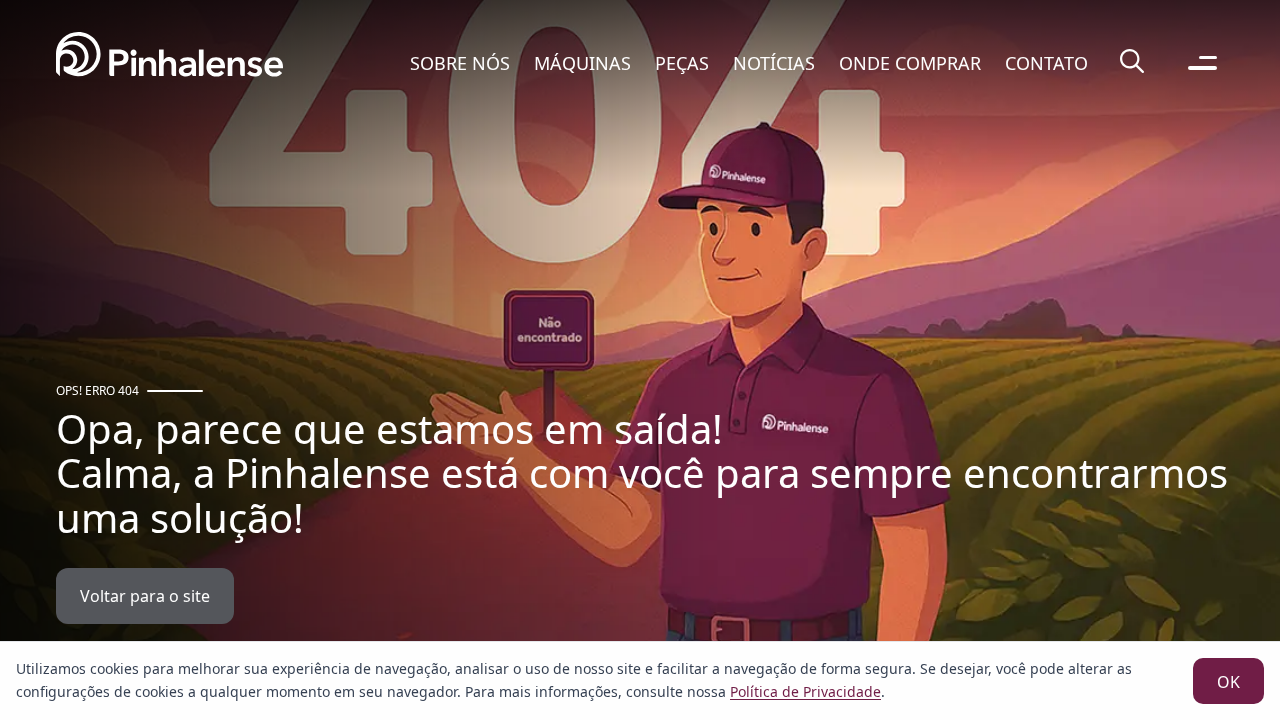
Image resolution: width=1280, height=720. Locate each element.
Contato (1046, 63)
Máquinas (582, 63)
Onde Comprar (910, 63)
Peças (682, 63)
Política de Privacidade (805, 691)
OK (1228, 682)
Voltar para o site (145, 596)
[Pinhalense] (169, 62)
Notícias (774, 63)
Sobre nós (460, 63)
